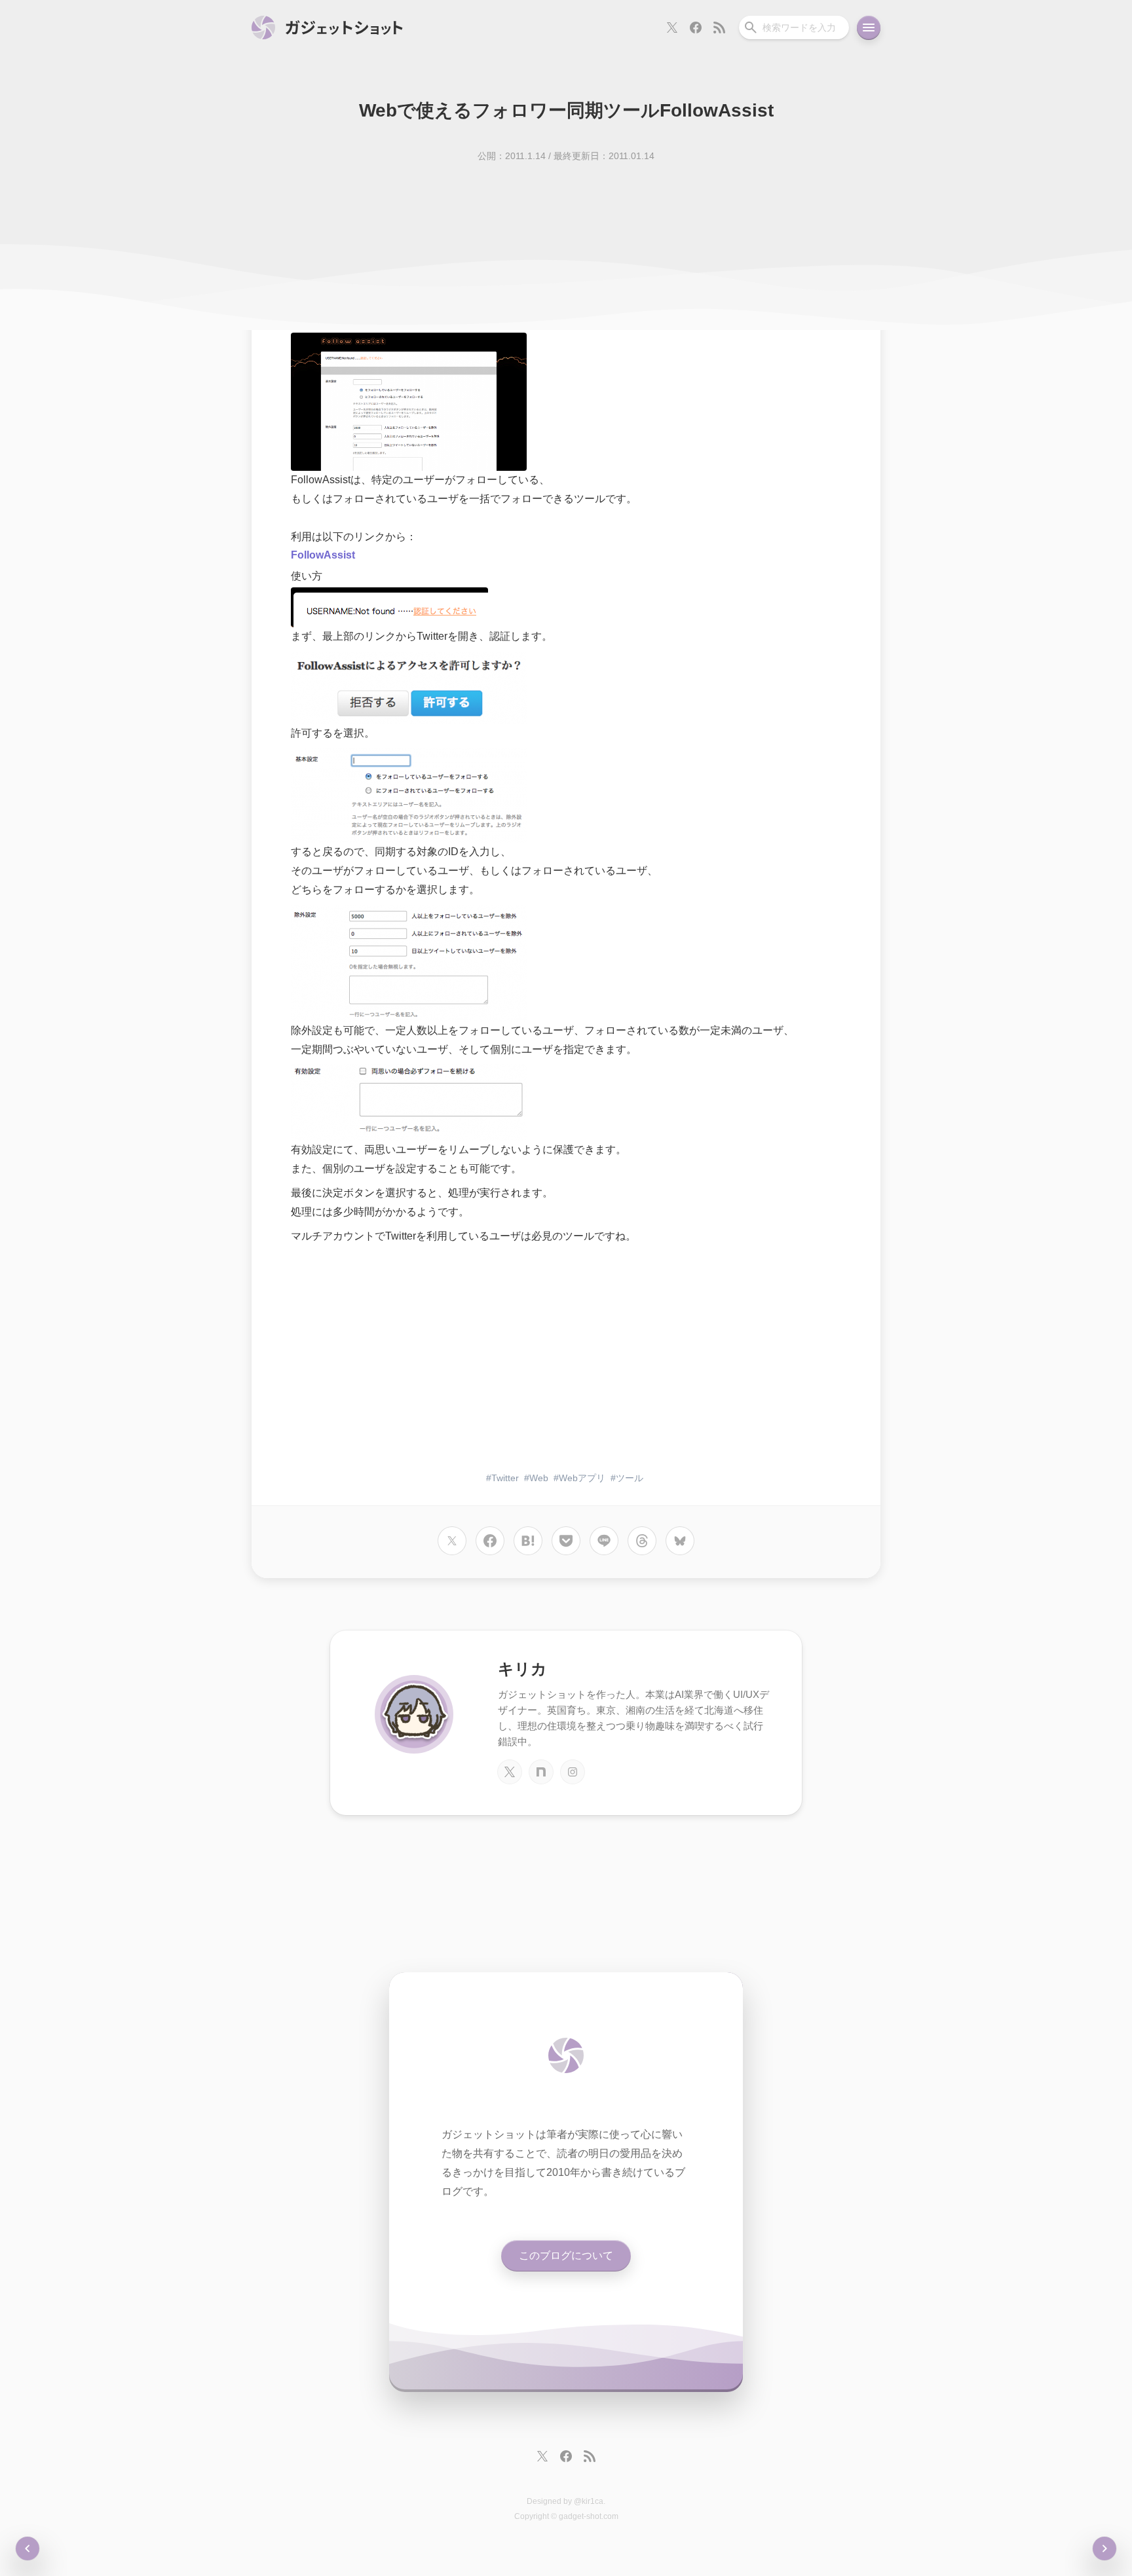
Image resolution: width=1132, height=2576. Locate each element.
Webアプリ (582, 1478)
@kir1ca (589, 2501)
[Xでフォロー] (672, 28)
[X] (510, 1772)
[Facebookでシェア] (490, 1541)
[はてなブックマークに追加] (528, 1541)
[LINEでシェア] (604, 1541)
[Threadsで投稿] (642, 1541)
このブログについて (566, 2255)
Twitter (505, 1478)
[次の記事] (28, 2548)
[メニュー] (869, 28)
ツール (630, 1478)
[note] (541, 1772)
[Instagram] (573, 1772)
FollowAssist (323, 555)
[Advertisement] (566, 1359)
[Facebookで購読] (696, 28)
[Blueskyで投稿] (680, 1541)
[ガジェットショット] (327, 28)
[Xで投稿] (452, 1541)
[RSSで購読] (719, 28)
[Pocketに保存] (566, 1541)
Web (539, 1478)
